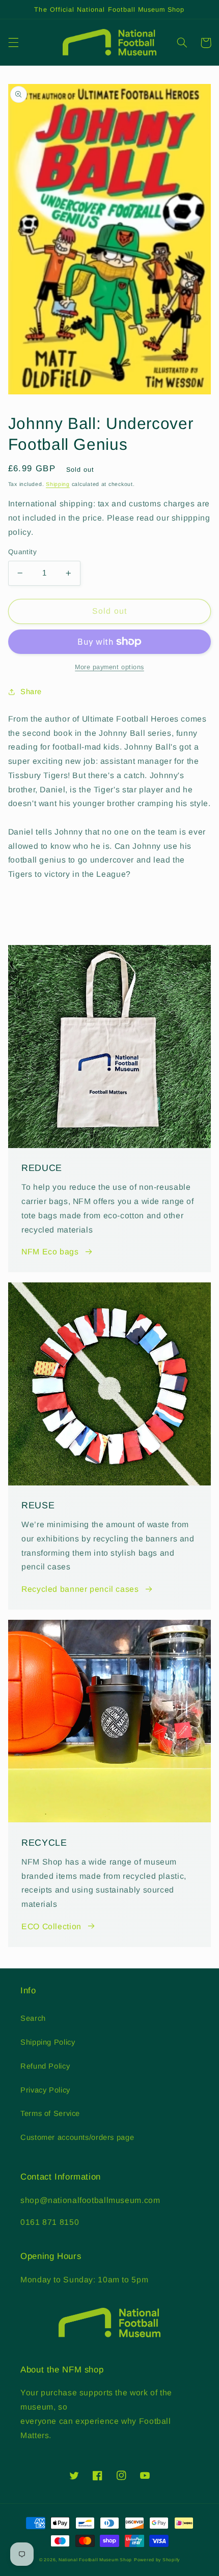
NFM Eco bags (50, 1252)
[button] (13, 43)
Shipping (58, 484)
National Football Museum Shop (95, 2560)
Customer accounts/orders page (77, 2137)
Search (33, 2018)
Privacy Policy (45, 2090)
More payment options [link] (109, 667)
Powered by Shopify (157, 2560)
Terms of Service (50, 2113)
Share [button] (31, 692)
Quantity (22, 552)
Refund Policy (45, 2066)
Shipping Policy (48, 2042)
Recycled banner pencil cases (80, 1589)
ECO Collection (51, 1926)
